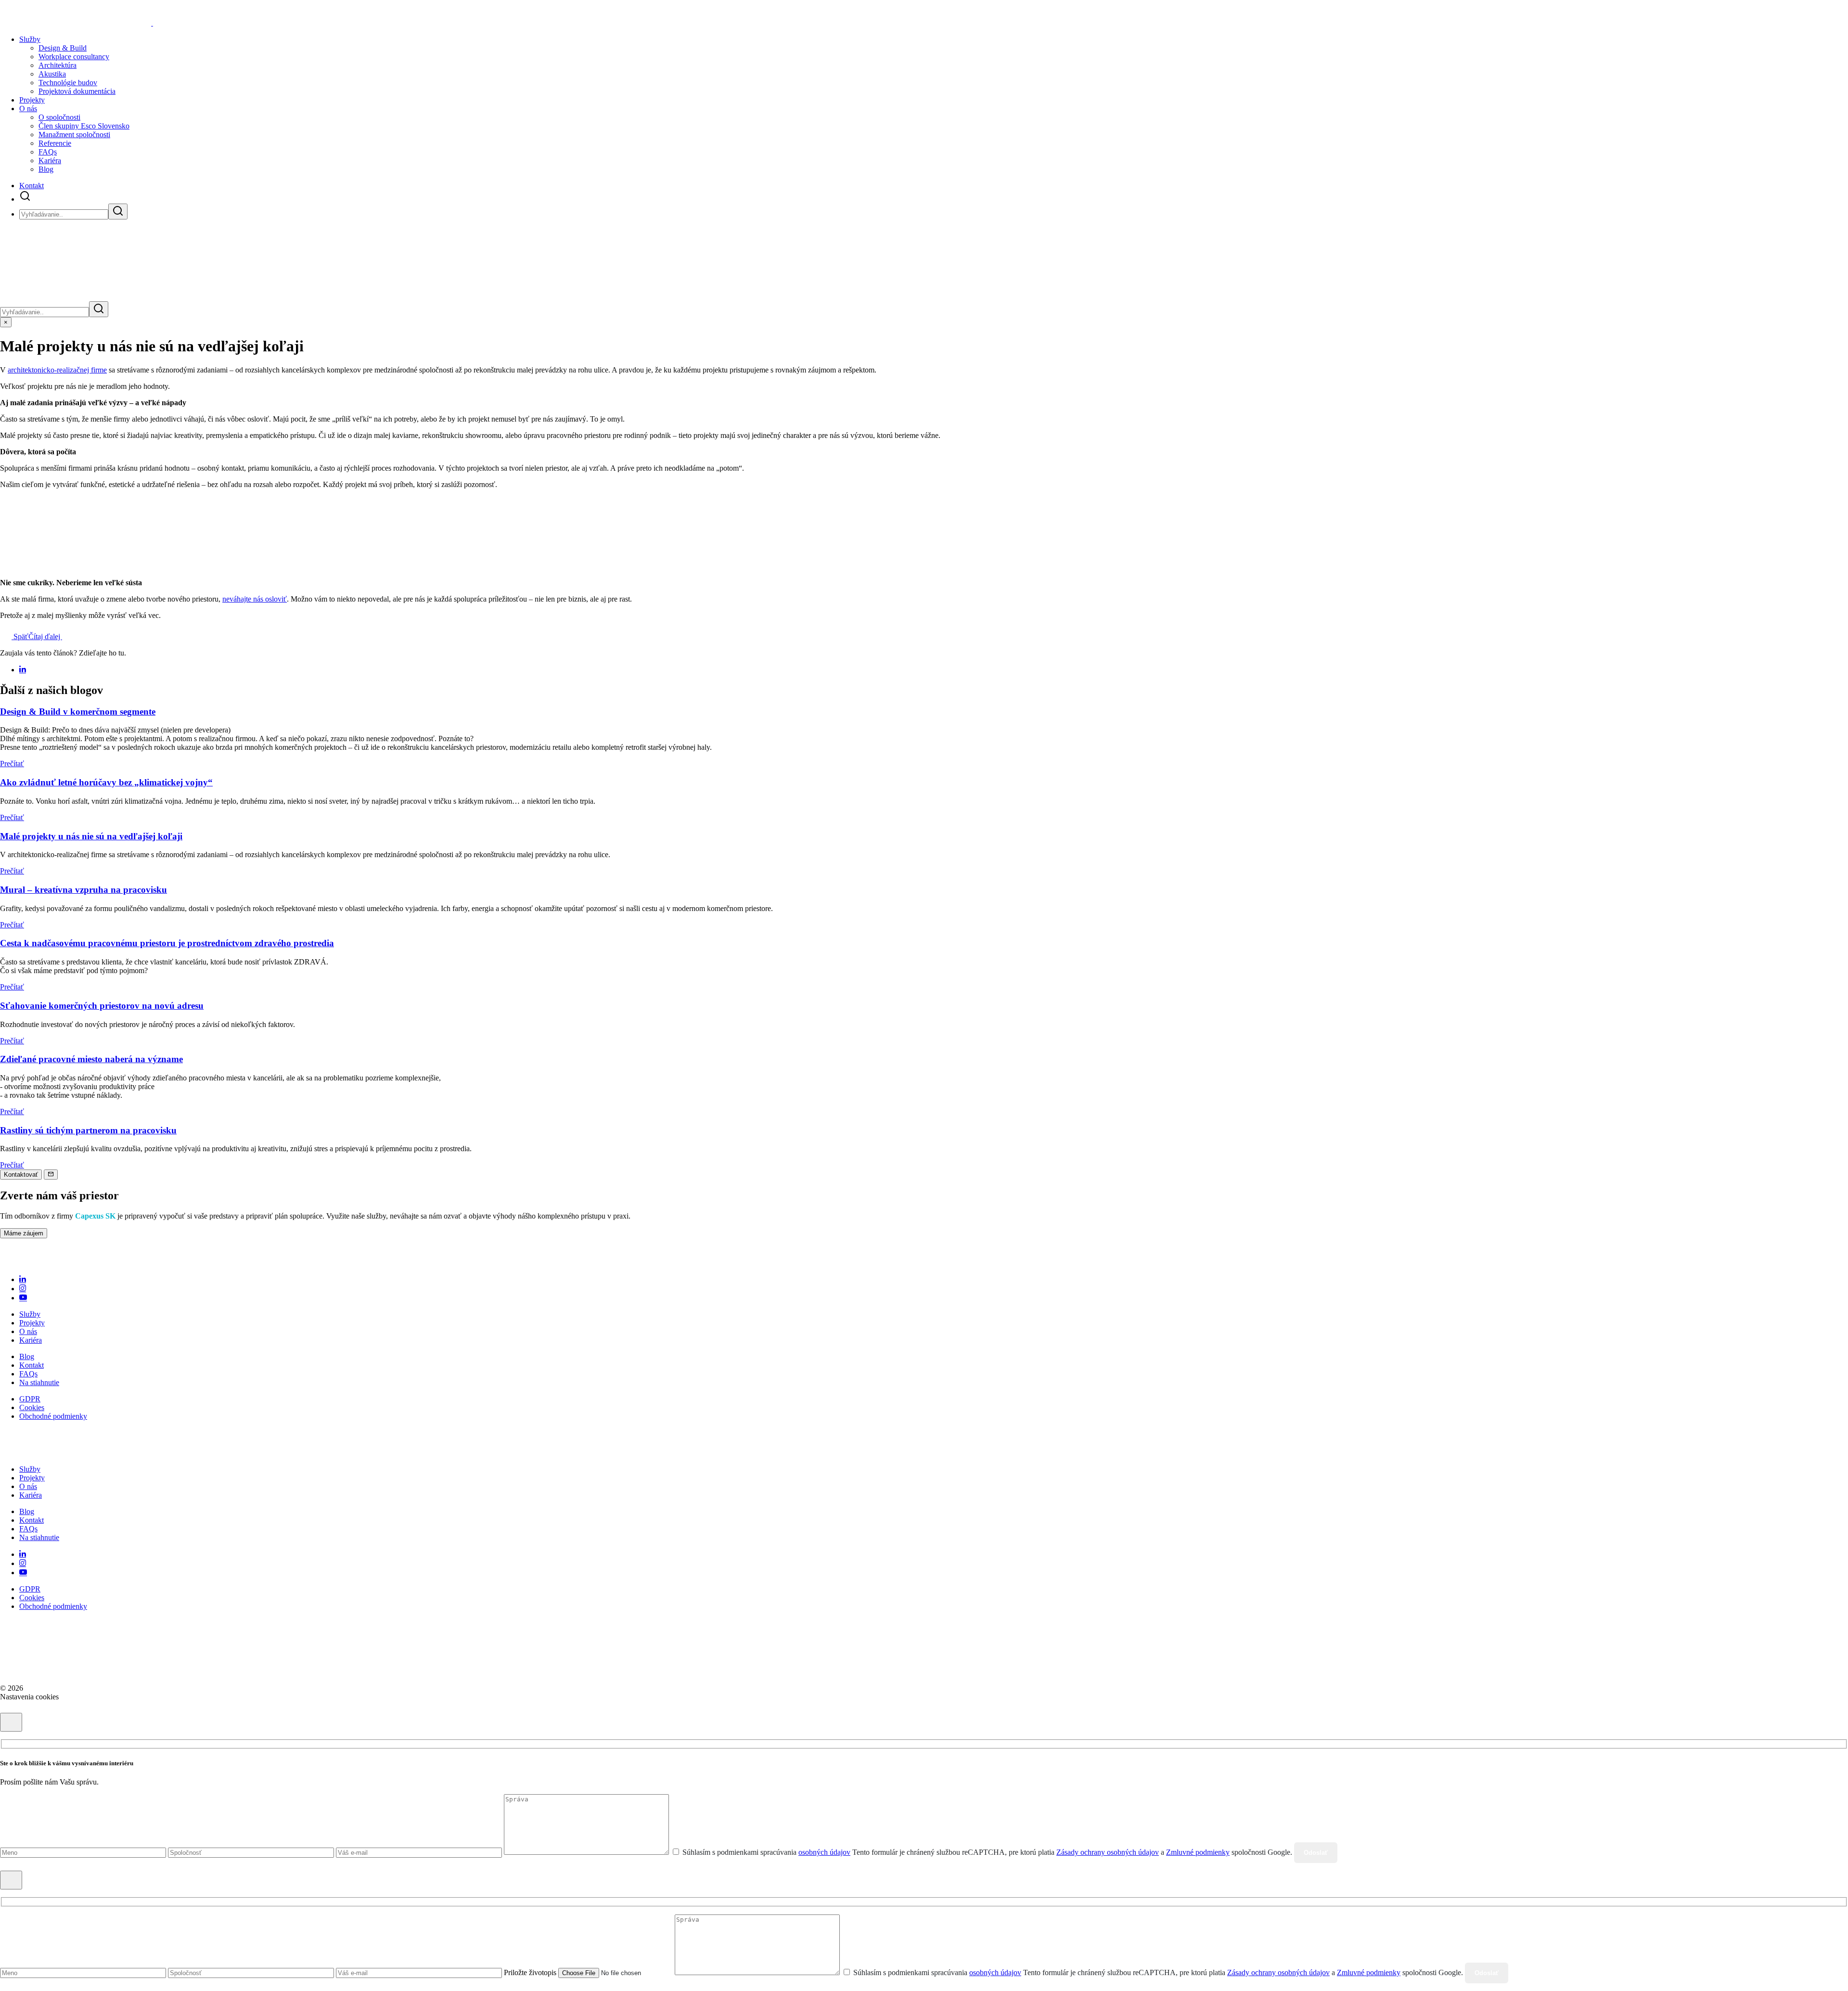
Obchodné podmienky (53, 1416)
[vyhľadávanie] (118, 212)
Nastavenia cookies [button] (29, 1697)
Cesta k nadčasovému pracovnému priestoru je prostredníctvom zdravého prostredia (167, 943)
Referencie (55, 143)
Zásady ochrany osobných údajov (1108, 1852)
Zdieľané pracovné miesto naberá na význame (91, 1059)
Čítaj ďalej (45, 636)
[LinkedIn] (23, 670)
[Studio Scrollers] (45, 1688)
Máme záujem (24, 1233)
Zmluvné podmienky (1198, 1852)
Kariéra (50, 161)
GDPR (30, 1399)
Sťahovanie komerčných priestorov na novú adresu (102, 1006)
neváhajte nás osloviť (255, 599)
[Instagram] (23, 1289)
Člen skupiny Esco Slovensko (84, 126)
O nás (28, 109)
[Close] (11, 1722)
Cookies (32, 1407)
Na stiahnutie (39, 1382)
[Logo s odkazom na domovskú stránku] (50, 1263)
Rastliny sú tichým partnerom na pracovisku (88, 1130)
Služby (30, 1314)
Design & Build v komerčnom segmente (78, 712)
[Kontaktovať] (51, 1175)
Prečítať (12, 764)
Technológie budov (68, 83)
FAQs (48, 152)
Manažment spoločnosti (74, 135)
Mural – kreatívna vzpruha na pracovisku (83, 890)
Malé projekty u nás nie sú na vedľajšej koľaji (91, 836)
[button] (25, 199)
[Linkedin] (23, 1279)
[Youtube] (23, 1298)
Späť (20, 636)
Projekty (32, 100)
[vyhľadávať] (99, 309)
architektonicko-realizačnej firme (57, 370)
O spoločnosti (59, 117)
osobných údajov (824, 1852)
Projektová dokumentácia (77, 91)
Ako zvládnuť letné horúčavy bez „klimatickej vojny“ (106, 782)
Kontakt (32, 186)
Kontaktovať (21, 1175)
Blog (46, 169)
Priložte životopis (530, 1972)
